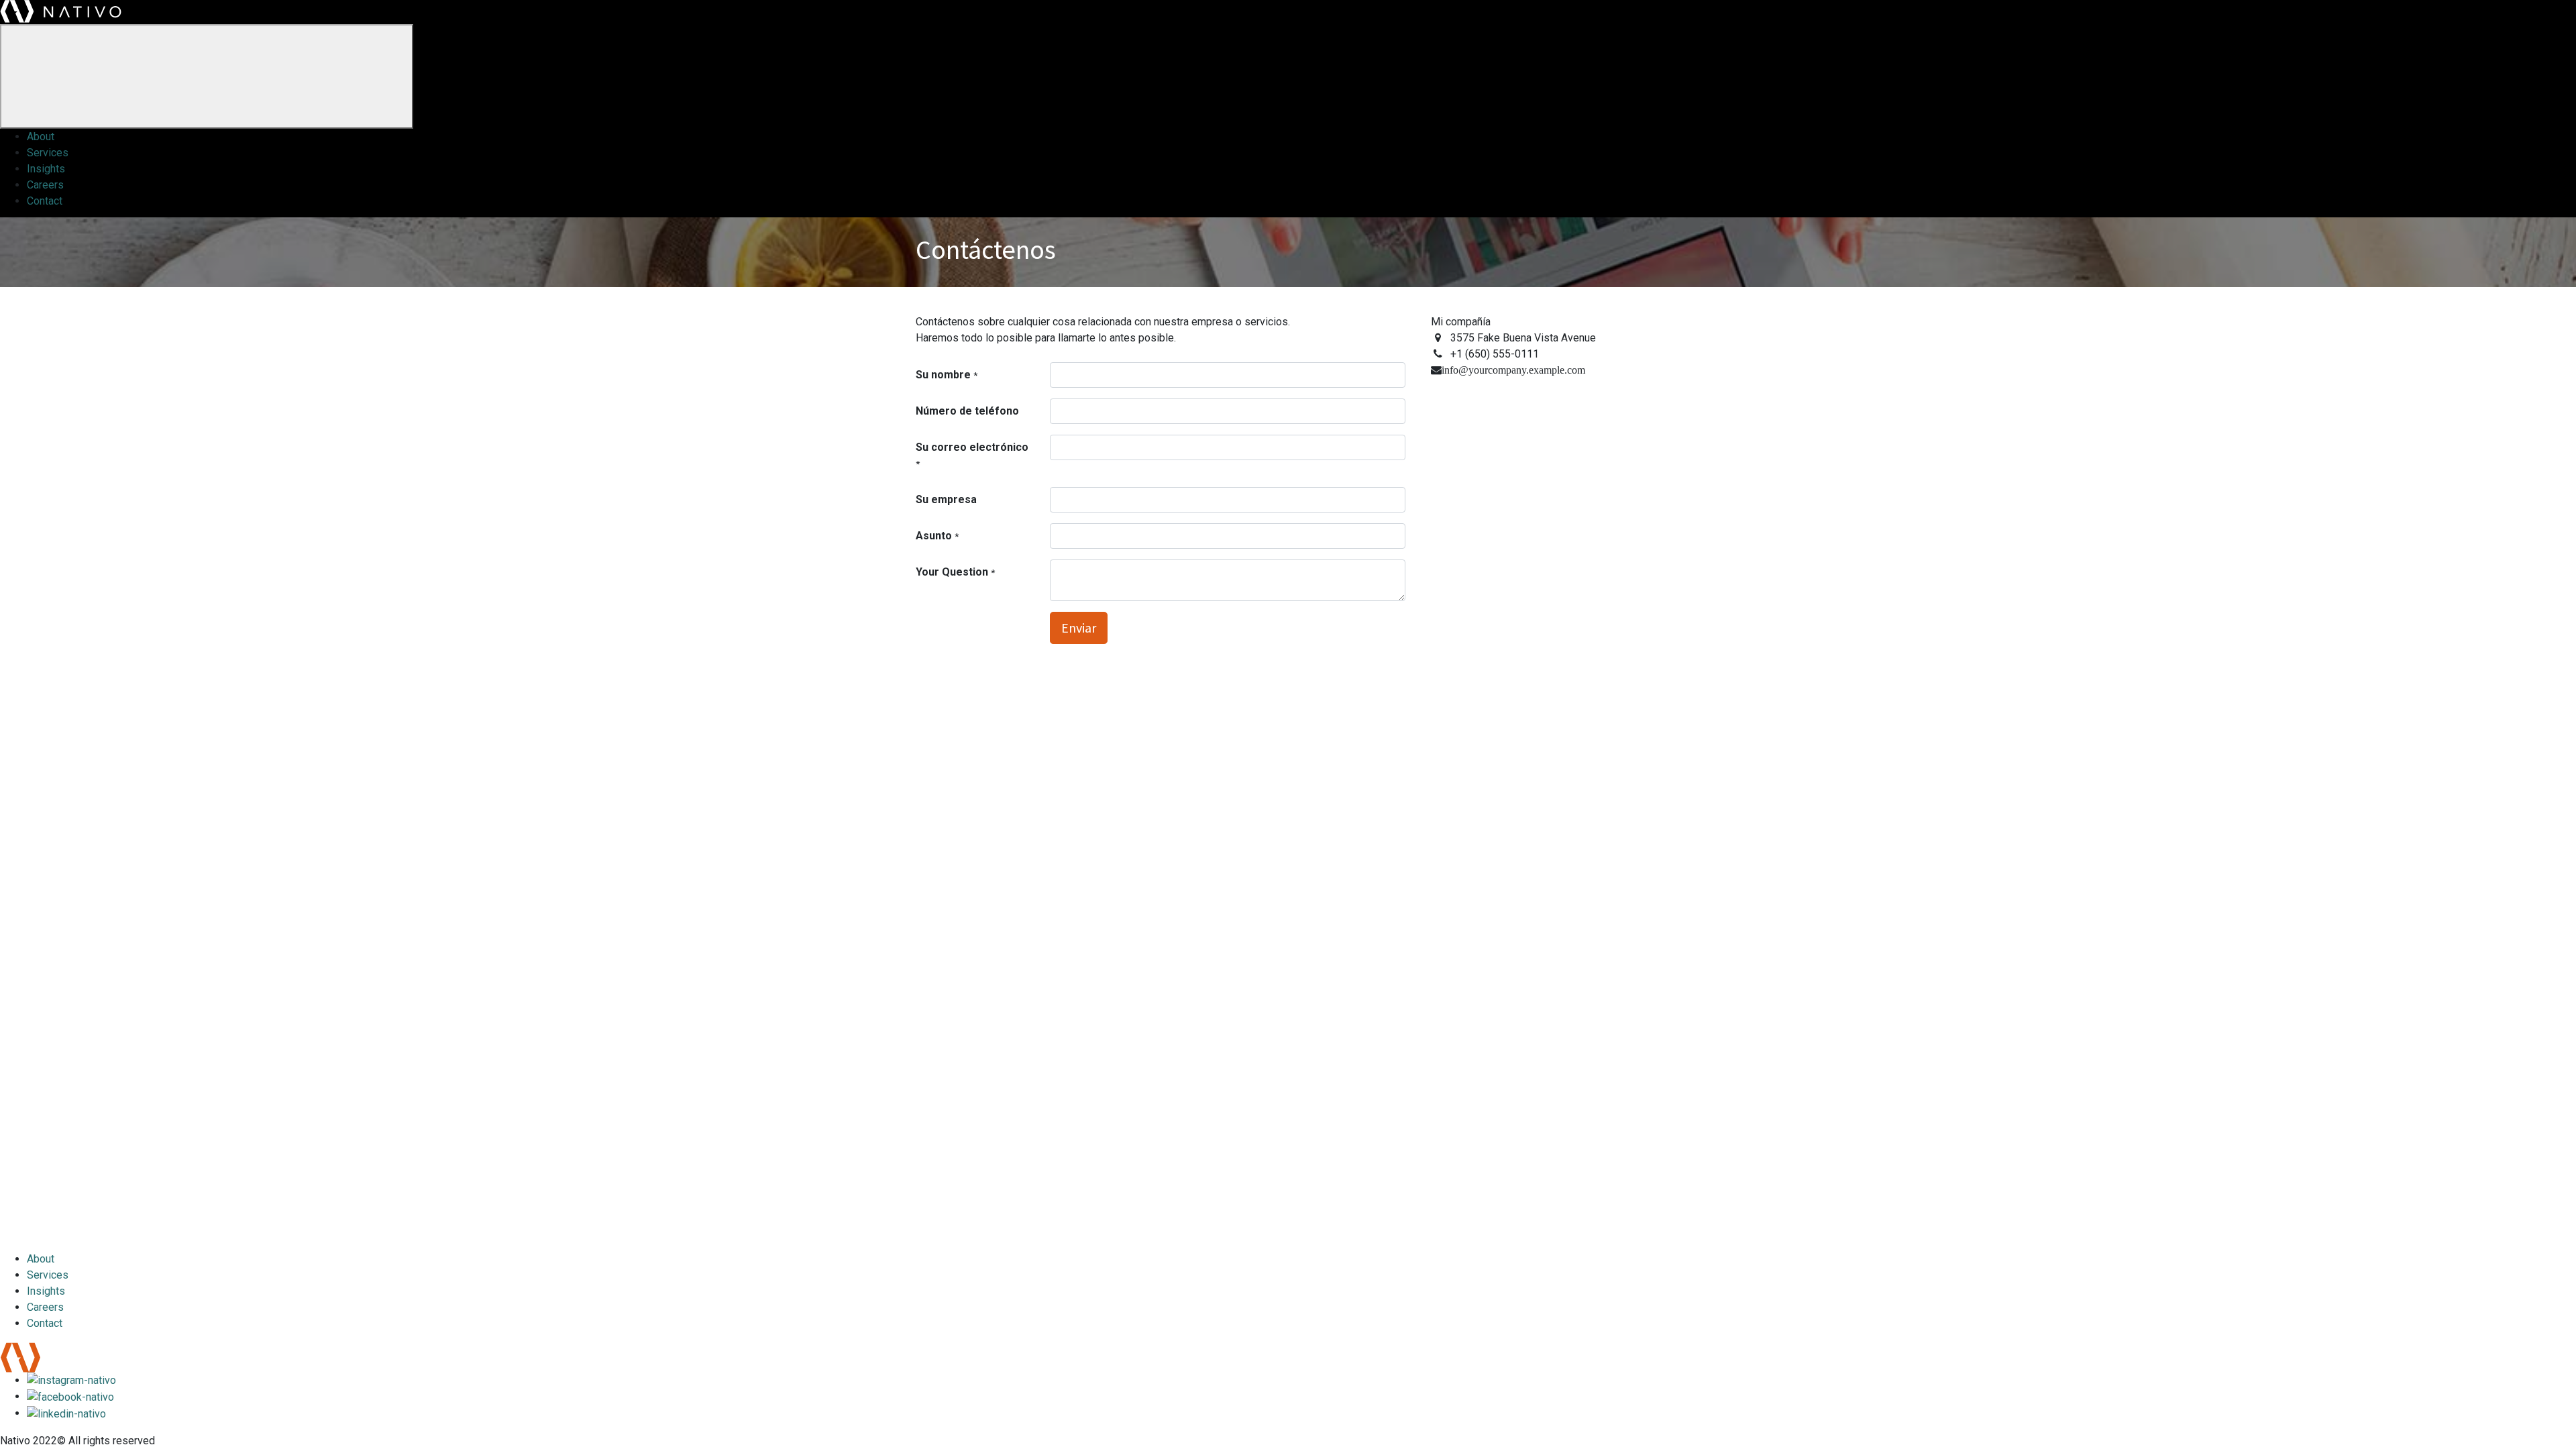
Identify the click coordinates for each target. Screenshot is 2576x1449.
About (41, 137)
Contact (45, 201)
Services (48, 153)
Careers (45, 185)
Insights (46, 169)
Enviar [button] (1079, 628)
